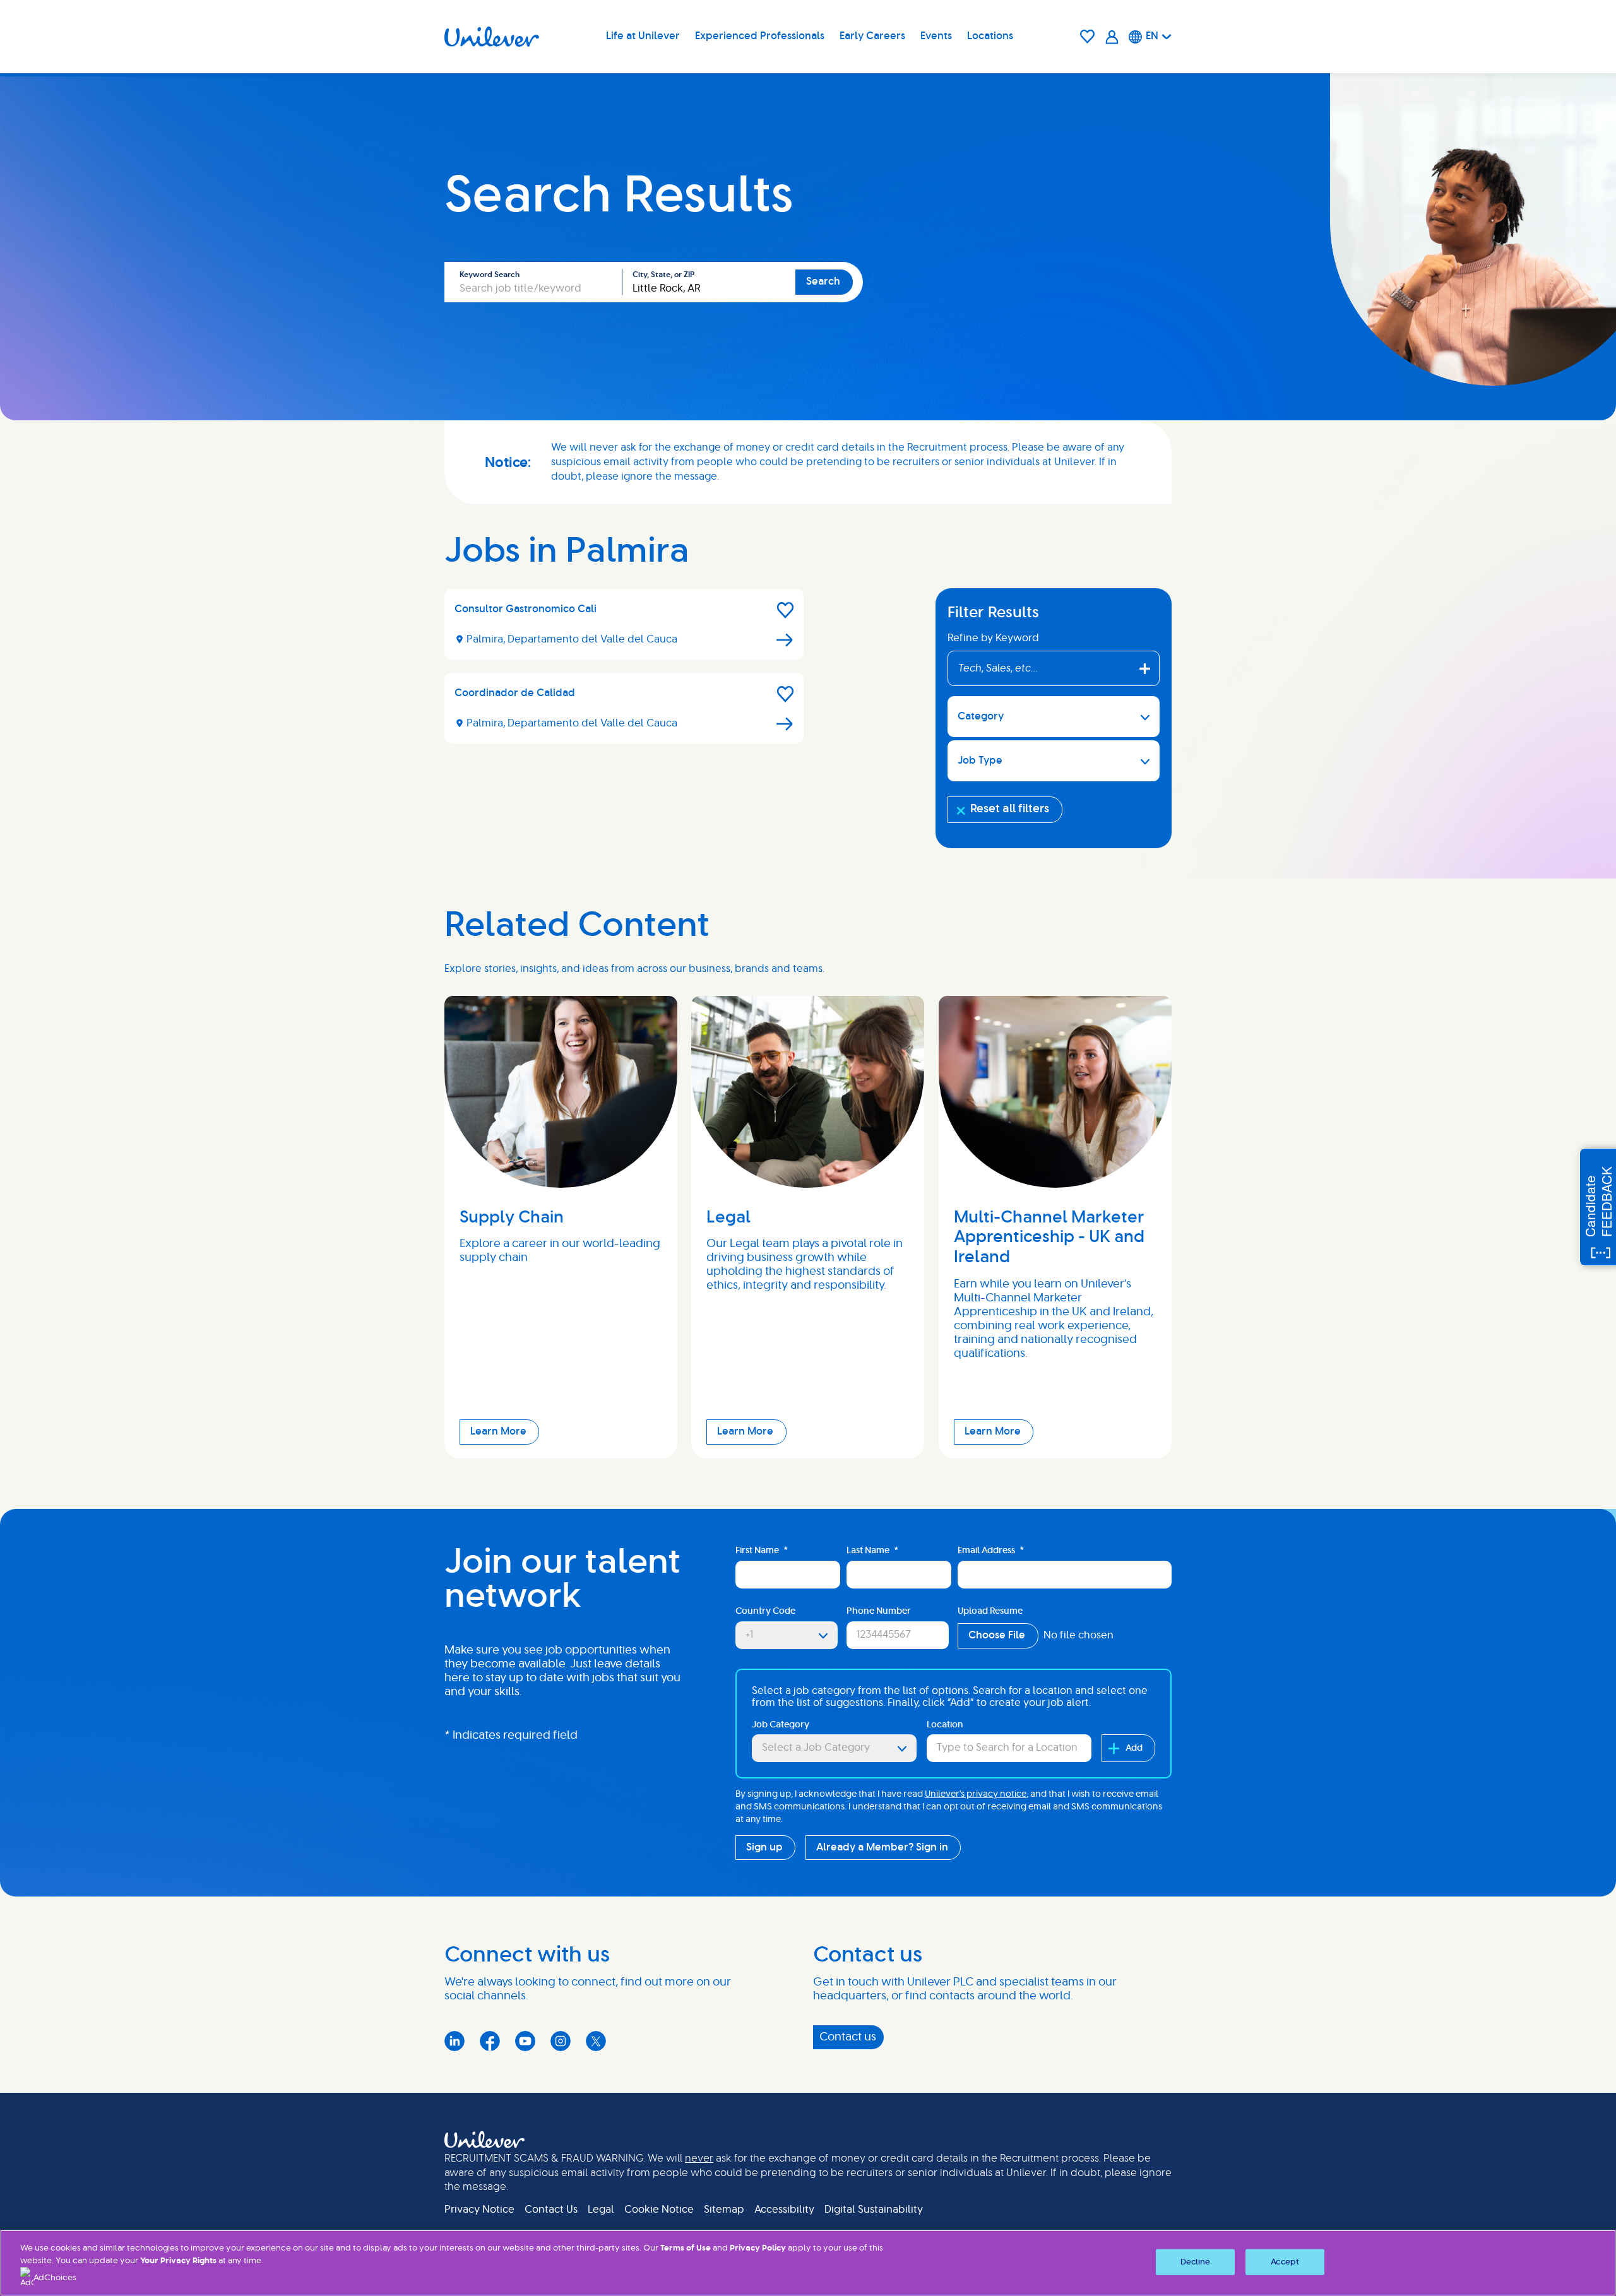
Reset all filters (1010, 809)
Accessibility (784, 2210)
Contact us (848, 2037)
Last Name (872, 1551)
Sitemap (724, 2210)
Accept (1285, 2262)
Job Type (980, 760)
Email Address (991, 1551)
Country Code (765, 1611)
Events (936, 36)
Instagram (561, 2041)
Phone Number (879, 1611)
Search (823, 281)
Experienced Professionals (760, 36)
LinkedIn (454, 2041)
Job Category (781, 1725)
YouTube (525, 2041)
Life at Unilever (643, 36)
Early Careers (872, 36)
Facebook (490, 2041)
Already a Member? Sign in (882, 1847)
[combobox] (709, 282)
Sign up (764, 1847)
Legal (601, 2210)
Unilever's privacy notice (976, 1794)
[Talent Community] (1112, 37)
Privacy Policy (758, 2248)
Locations (990, 36)
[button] (785, 610)
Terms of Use (686, 2248)
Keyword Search (490, 275)
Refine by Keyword (993, 638)
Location (945, 1725)
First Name (762, 1551)
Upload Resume (990, 1611)
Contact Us (551, 2210)
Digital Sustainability (874, 2210)
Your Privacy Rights (178, 2261)
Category (981, 716)
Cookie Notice (659, 2210)
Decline (1196, 2262)
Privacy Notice (479, 2210)
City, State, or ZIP (663, 275)
